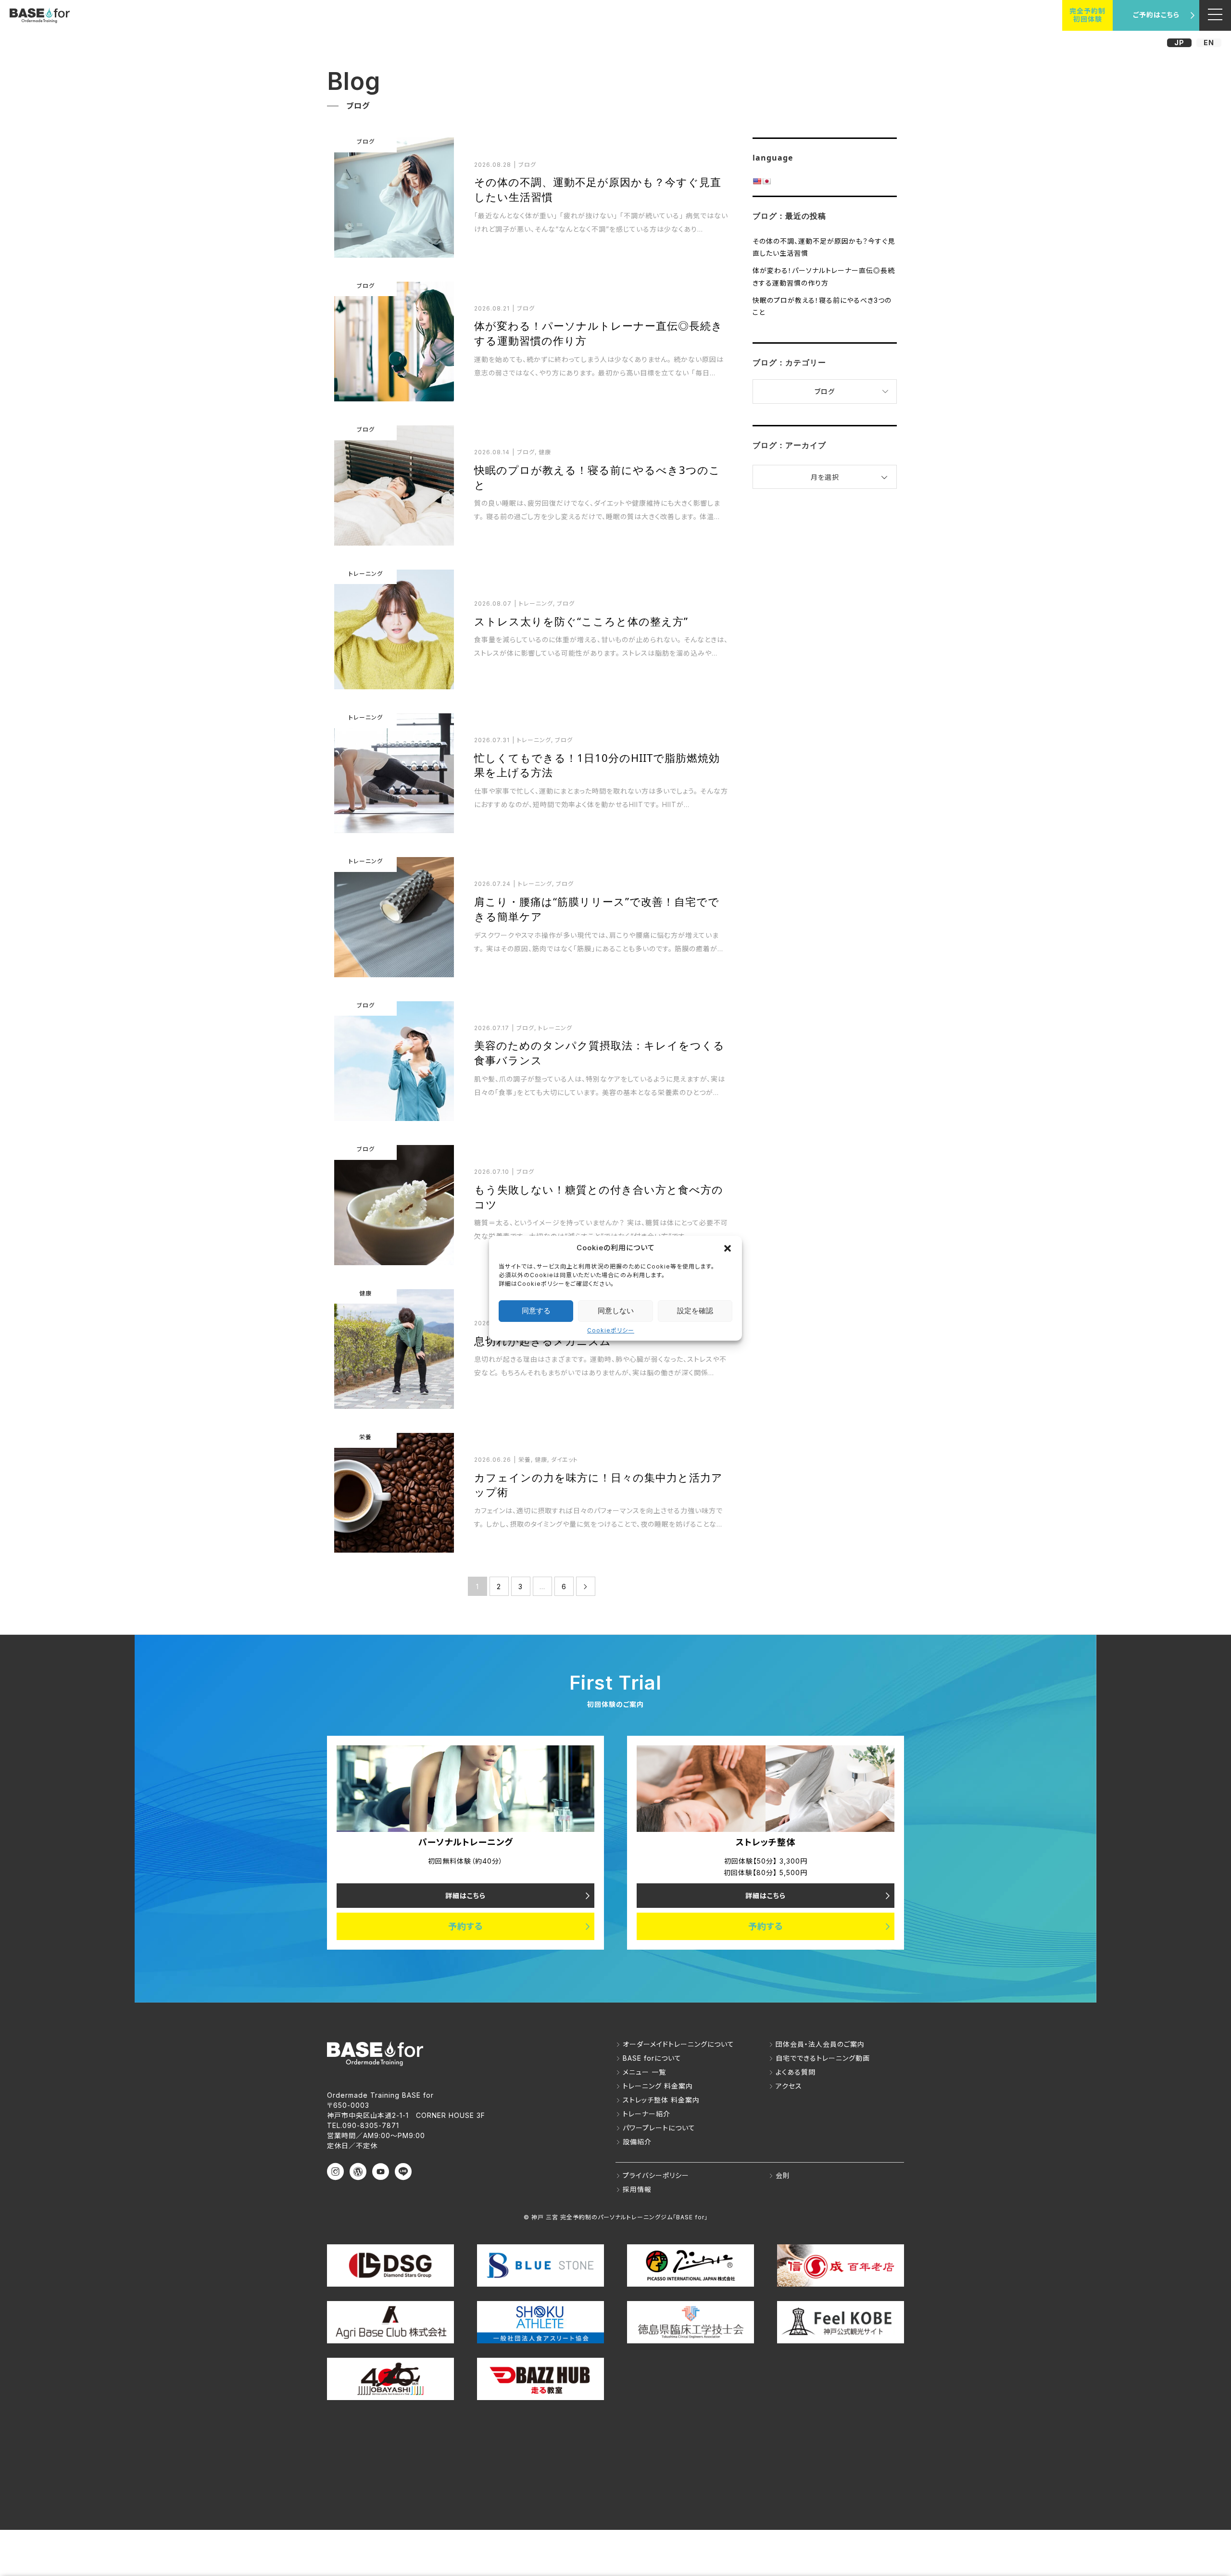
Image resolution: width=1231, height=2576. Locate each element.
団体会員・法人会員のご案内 (820, 2044)
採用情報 (637, 2189)
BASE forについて (652, 2058)
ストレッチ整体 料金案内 (661, 2100)
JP (1179, 43)
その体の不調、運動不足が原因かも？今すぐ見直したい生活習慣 (824, 247)
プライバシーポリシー (656, 2175)
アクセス (789, 2086)
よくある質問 (796, 2072)
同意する (536, 1311)
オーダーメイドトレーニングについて (678, 2044)
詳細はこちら (465, 1896)
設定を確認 (695, 1311)
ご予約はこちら (1156, 15)
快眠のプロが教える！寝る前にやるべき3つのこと (822, 306)
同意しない (616, 1311)
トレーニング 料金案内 (658, 2086)
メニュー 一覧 (644, 2072)
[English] (757, 181)
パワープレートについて (659, 2128)
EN (1209, 43)
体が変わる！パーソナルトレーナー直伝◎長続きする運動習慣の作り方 (824, 276)
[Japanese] (766, 181)
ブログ (825, 392)
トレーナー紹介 (647, 2114)
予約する (466, 1926)
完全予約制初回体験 (1087, 15)
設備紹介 (637, 2142)
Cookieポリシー (611, 1330)
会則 (783, 2175)
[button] (728, 1248)
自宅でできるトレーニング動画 (823, 2058)
